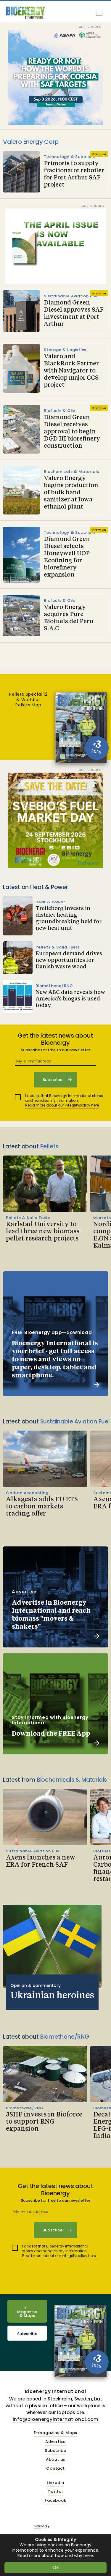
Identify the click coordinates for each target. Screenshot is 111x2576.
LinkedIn (55, 2483)
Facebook (55, 2501)
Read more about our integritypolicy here (62, 1105)
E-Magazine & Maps (27, 2312)
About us (55, 2460)
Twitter (55, 2492)
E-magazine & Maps (56, 2433)
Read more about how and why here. (56, 2556)
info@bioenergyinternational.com (56, 2419)
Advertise (55, 2442)
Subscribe (27, 2334)
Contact (55, 2469)
